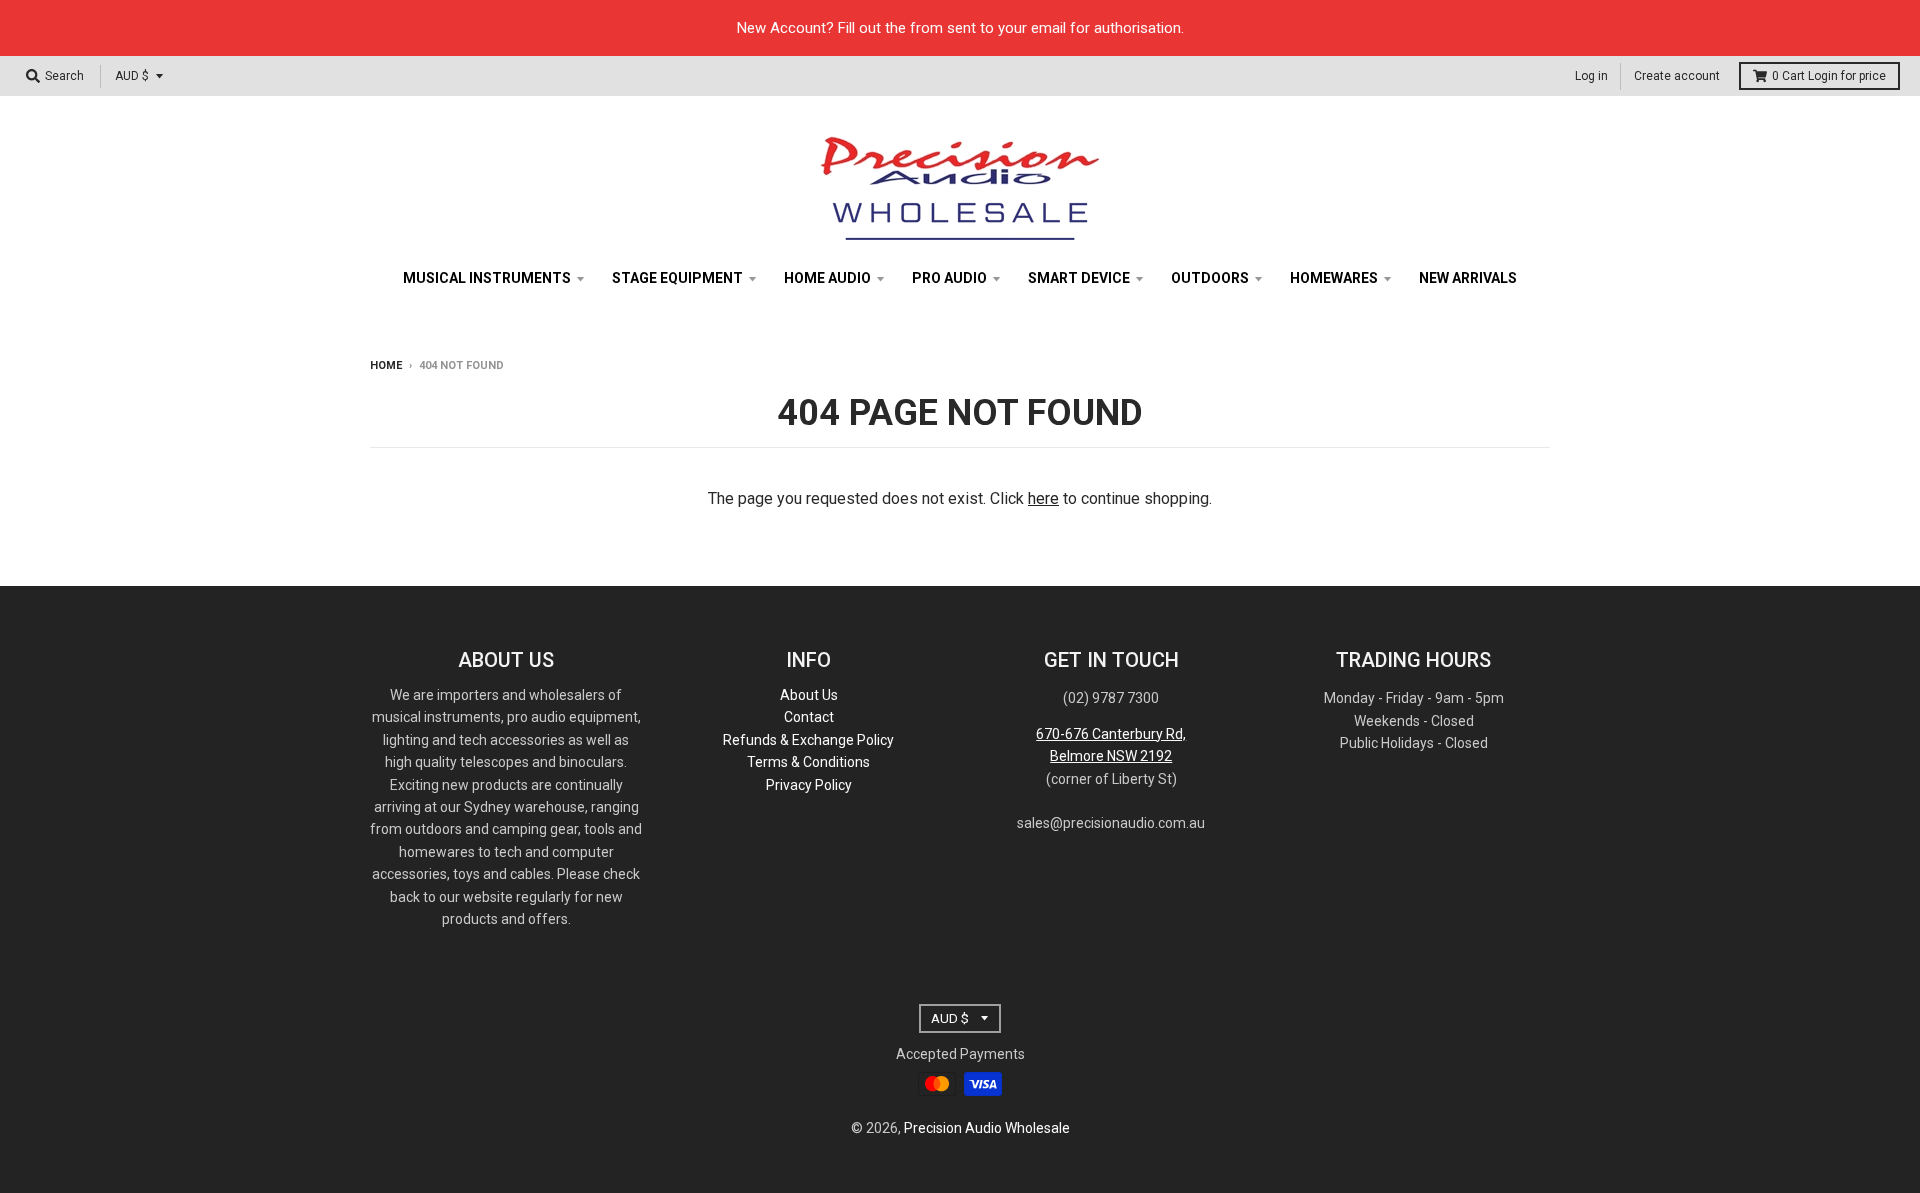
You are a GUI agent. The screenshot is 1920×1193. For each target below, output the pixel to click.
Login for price (1847, 76)
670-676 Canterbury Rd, (1111, 734)
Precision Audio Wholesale (987, 1128)
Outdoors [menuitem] (1210, 278)
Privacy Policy (809, 785)
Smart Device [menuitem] (1079, 278)
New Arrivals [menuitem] (1468, 278)
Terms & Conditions (808, 762)
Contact (809, 717)
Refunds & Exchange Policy (808, 740)
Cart (1829, 76)
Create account (1677, 76)
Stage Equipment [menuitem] (677, 278)
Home (386, 365)
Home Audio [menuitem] (827, 278)
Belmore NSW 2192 (1111, 756)
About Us (809, 695)
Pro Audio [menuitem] (949, 278)
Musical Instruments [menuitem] (487, 278)
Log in (1591, 76)
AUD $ (132, 76)
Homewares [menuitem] (1334, 278)
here (1043, 498)
